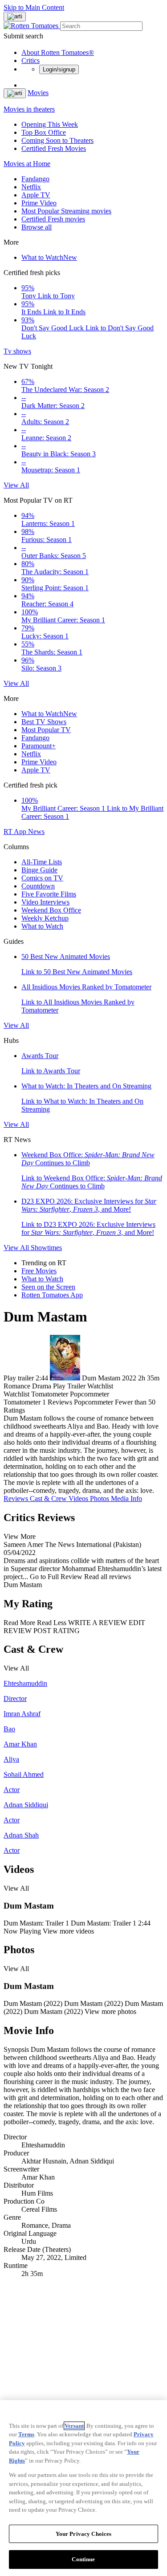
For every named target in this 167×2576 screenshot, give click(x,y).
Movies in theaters (29, 109)
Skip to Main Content (34, 7)
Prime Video (39, 203)
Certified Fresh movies (53, 219)
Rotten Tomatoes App (52, 1295)
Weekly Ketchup (45, 918)
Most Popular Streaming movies (66, 211)
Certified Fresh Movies (54, 148)
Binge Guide (39, 870)
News (36, 832)
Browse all (37, 227)
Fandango (35, 179)
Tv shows (17, 351)
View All (16, 485)
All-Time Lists (42, 862)
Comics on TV (42, 878)
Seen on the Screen (48, 1287)
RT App (16, 832)
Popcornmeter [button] (94, 1402)
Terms (26, 2434)
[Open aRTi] (15, 17)
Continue (83, 2559)
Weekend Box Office (51, 910)
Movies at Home (27, 164)
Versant (74, 2426)
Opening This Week (50, 124)
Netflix (31, 187)
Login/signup (59, 69)
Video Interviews (45, 902)
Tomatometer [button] (22, 1402)
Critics (31, 60)
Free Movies (39, 1271)
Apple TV (36, 195)
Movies (38, 93)
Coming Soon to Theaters (57, 140)
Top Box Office (44, 132)
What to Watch (49, 257)
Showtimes (46, 1248)
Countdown (38, 886)
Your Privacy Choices (84, 2534)
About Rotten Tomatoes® (58, 52)
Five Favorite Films (49, 894)
